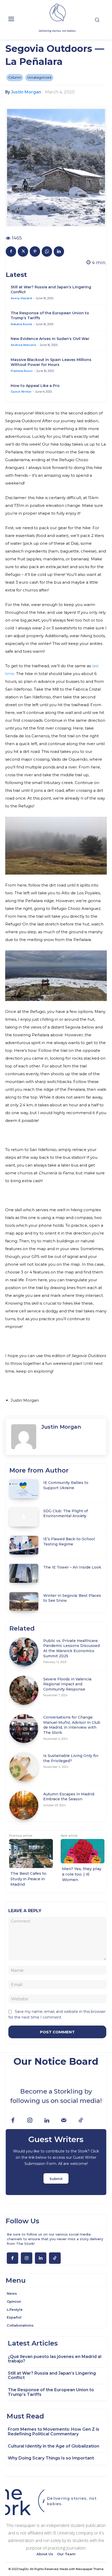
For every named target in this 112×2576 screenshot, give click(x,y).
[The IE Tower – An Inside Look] (24, 1573)
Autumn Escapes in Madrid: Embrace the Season (69, 1797)
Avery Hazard (21, 298)
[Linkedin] (59, 251)
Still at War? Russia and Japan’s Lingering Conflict (52, 2376)
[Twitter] (23, 251)
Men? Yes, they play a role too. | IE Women (82, 1874)
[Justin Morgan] (24, 1437)
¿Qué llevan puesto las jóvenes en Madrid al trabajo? (55, 2359)
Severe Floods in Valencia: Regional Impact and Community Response (68, 1684)
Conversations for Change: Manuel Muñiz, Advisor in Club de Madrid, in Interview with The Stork (72, 1725)
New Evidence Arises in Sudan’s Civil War (50, 339)
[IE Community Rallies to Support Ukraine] (24, 1489)
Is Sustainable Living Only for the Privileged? (71, 1758)
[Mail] (64, 2121)
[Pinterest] (35, 251)
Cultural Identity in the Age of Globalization (54, 2446)
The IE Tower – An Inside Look (72, 1567)
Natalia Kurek (21, 324)
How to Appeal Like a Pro (35, 386)
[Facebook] (11, 251)
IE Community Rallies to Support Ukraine (66, 1485)
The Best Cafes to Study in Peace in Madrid (28, 1879)
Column (15, 77)
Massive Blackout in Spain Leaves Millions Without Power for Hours (51, 362)
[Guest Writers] (56, 2162)
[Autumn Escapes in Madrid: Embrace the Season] (24, 1805)
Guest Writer (21, 392)
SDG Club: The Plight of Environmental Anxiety (66, 1514)
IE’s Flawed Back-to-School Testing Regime (69, 1542)
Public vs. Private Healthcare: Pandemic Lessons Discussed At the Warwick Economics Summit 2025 (71, 1648)
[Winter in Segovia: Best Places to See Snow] (24, 1602)
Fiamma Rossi (22, 371)
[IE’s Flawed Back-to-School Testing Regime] (24, 1545)
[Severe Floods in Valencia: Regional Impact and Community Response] (24, 1690)
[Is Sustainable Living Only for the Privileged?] (24, 1767)
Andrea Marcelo (23, 345)
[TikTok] (81, 2121)
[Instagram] (30, 2121)
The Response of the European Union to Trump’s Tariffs (51, 2392)
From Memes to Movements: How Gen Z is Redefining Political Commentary (54, 2432)
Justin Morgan (26, 92)
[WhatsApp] (47, 251)
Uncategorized (39, 77)
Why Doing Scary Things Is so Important (51, 2458)
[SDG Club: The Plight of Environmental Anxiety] (24, 1517)
